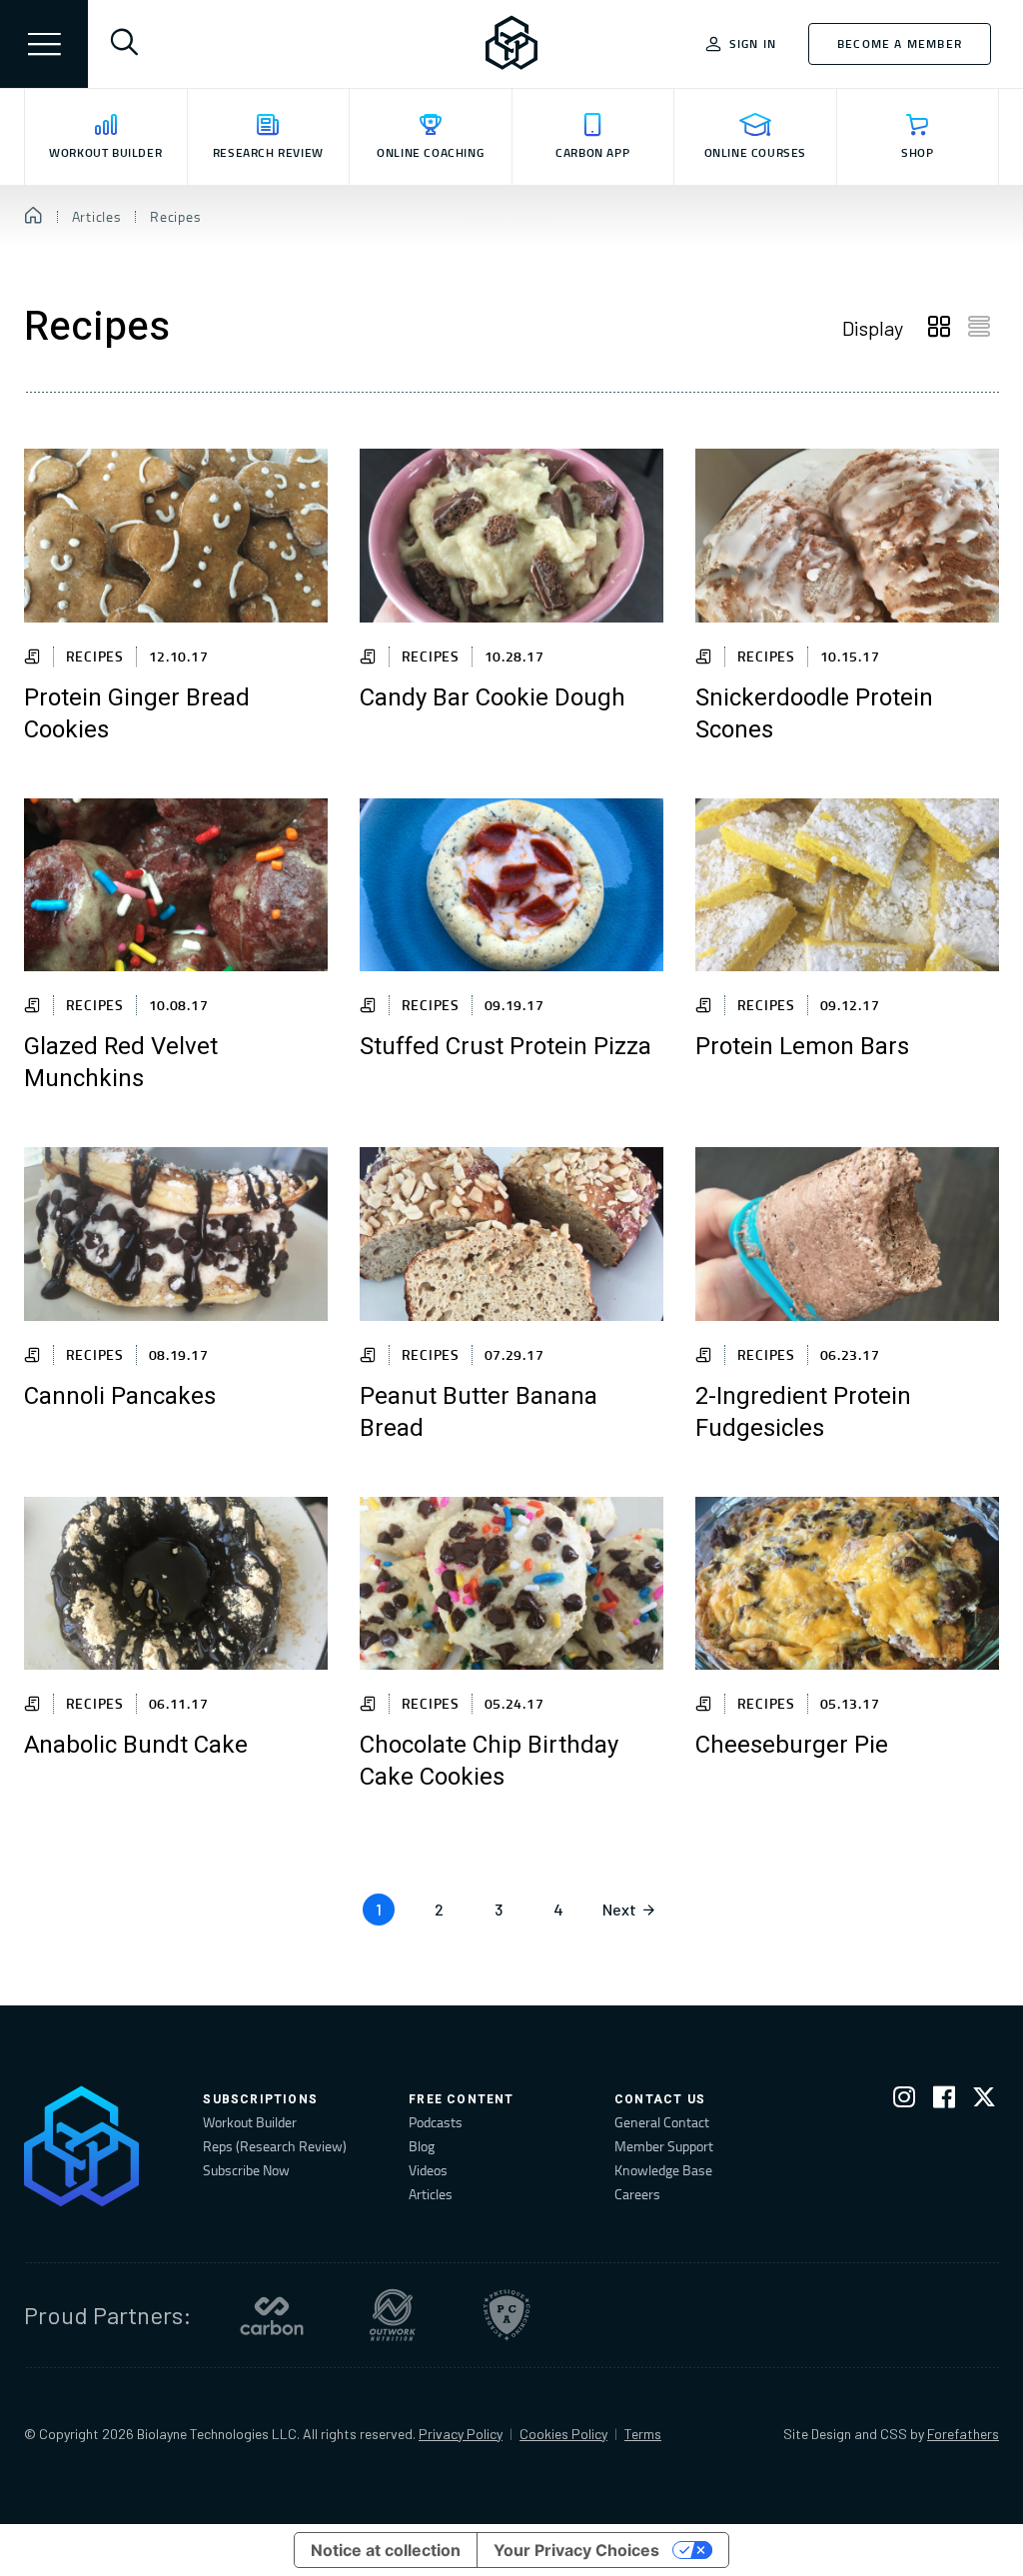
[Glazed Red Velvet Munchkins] (176, 885)
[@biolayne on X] (984, 2101)
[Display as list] (979, 328)
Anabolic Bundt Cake (136, 1746)
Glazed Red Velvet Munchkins (121, 1063)
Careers (637, 2194)
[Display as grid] (939, 328)
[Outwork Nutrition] (393, 2315)
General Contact (662, 2122)
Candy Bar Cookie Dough (493, 698)
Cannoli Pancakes (120, 1397)
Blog (422, 2146)
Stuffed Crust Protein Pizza (506, 1047)
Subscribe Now (246, 2170)
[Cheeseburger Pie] (847, 1584)
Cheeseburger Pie (792, 1746)
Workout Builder (250, 2122)
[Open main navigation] (44, 44)
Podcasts (436, 2122)
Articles (431, 2194)
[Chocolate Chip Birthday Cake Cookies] (511, 1584)
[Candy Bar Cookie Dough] (511, 536)
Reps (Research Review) (275, 2146)
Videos (428, 2170)
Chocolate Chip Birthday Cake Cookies (489, 1762)
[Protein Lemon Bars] (847, 885)
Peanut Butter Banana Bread (479, 1413)
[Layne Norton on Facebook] (944, 2101)
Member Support (664, 2146)
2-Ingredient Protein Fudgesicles (803, 1413)
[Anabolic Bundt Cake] (176, 1584)
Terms (643, 2434)
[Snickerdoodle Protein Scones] (847, 536)
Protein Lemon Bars (802, 1047)
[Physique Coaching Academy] (507, 2315)
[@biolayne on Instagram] (904, 2101)
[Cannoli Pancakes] (176, 1234)
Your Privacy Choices (576, 2550)
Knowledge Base (663, 2170)
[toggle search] (124, 44)
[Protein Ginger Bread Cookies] (176, 536)
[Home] (33, 217)
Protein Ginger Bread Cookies (137, 714)
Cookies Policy (563, 2434)
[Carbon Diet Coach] (272, 2315)
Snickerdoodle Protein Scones (814, 714)
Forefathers (963, 2434)
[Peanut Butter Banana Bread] (511, 1234)
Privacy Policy (461, 2434)
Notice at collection (386, 2550)
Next (619, 1909)
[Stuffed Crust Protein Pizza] (511, 885)
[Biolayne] (511, 44)
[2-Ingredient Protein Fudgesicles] (847, 1234)
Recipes (95, 656)
